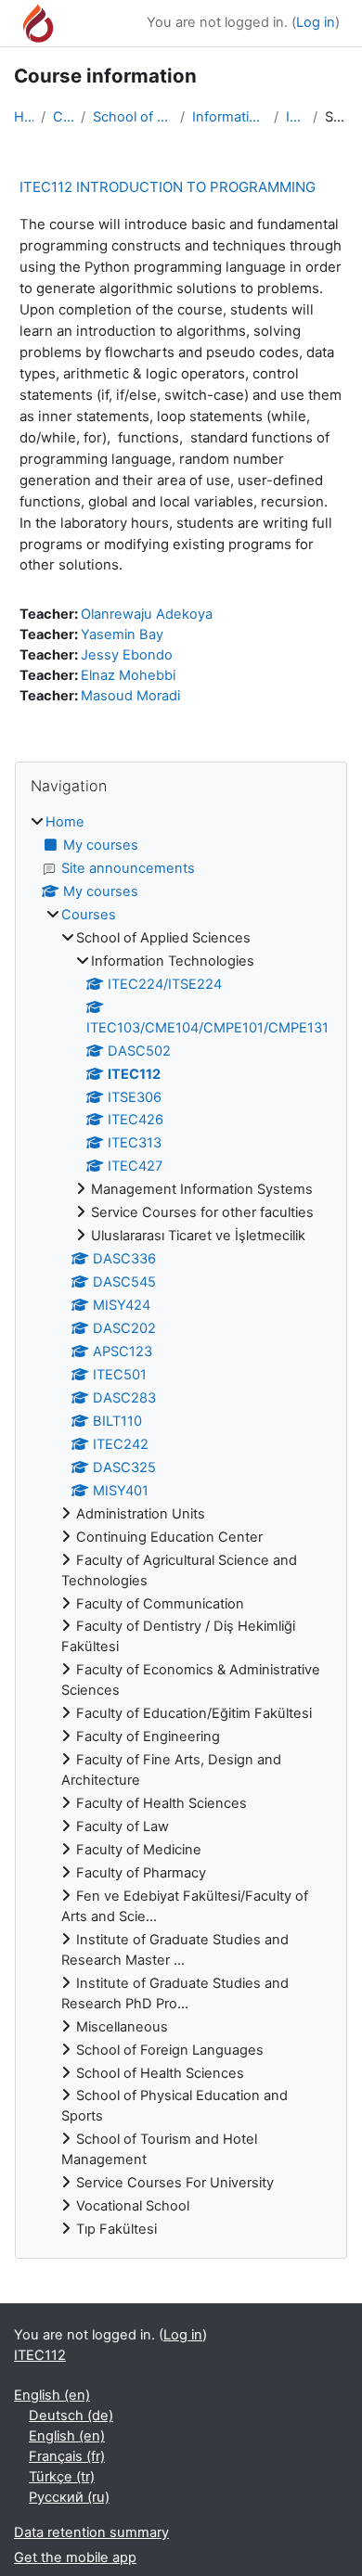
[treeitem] (181, 1526)
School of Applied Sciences (133, 117)
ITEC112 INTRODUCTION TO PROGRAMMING (168, 187)
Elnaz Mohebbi (128, 675)
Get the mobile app (75, 2557)
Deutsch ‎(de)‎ (71, 2416)
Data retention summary (91, 2532)
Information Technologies (229, 117)
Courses (63, 117)
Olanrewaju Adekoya (147, 614)
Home (24, 117)
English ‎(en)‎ (52, 2395)
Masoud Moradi (130, 696)
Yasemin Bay (122, 634)
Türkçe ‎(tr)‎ (62, 2477)
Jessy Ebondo (127, 655)
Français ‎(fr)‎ (67, 2456)
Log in (316, 22)
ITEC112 (296, 117)
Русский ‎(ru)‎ (69, 2497)
